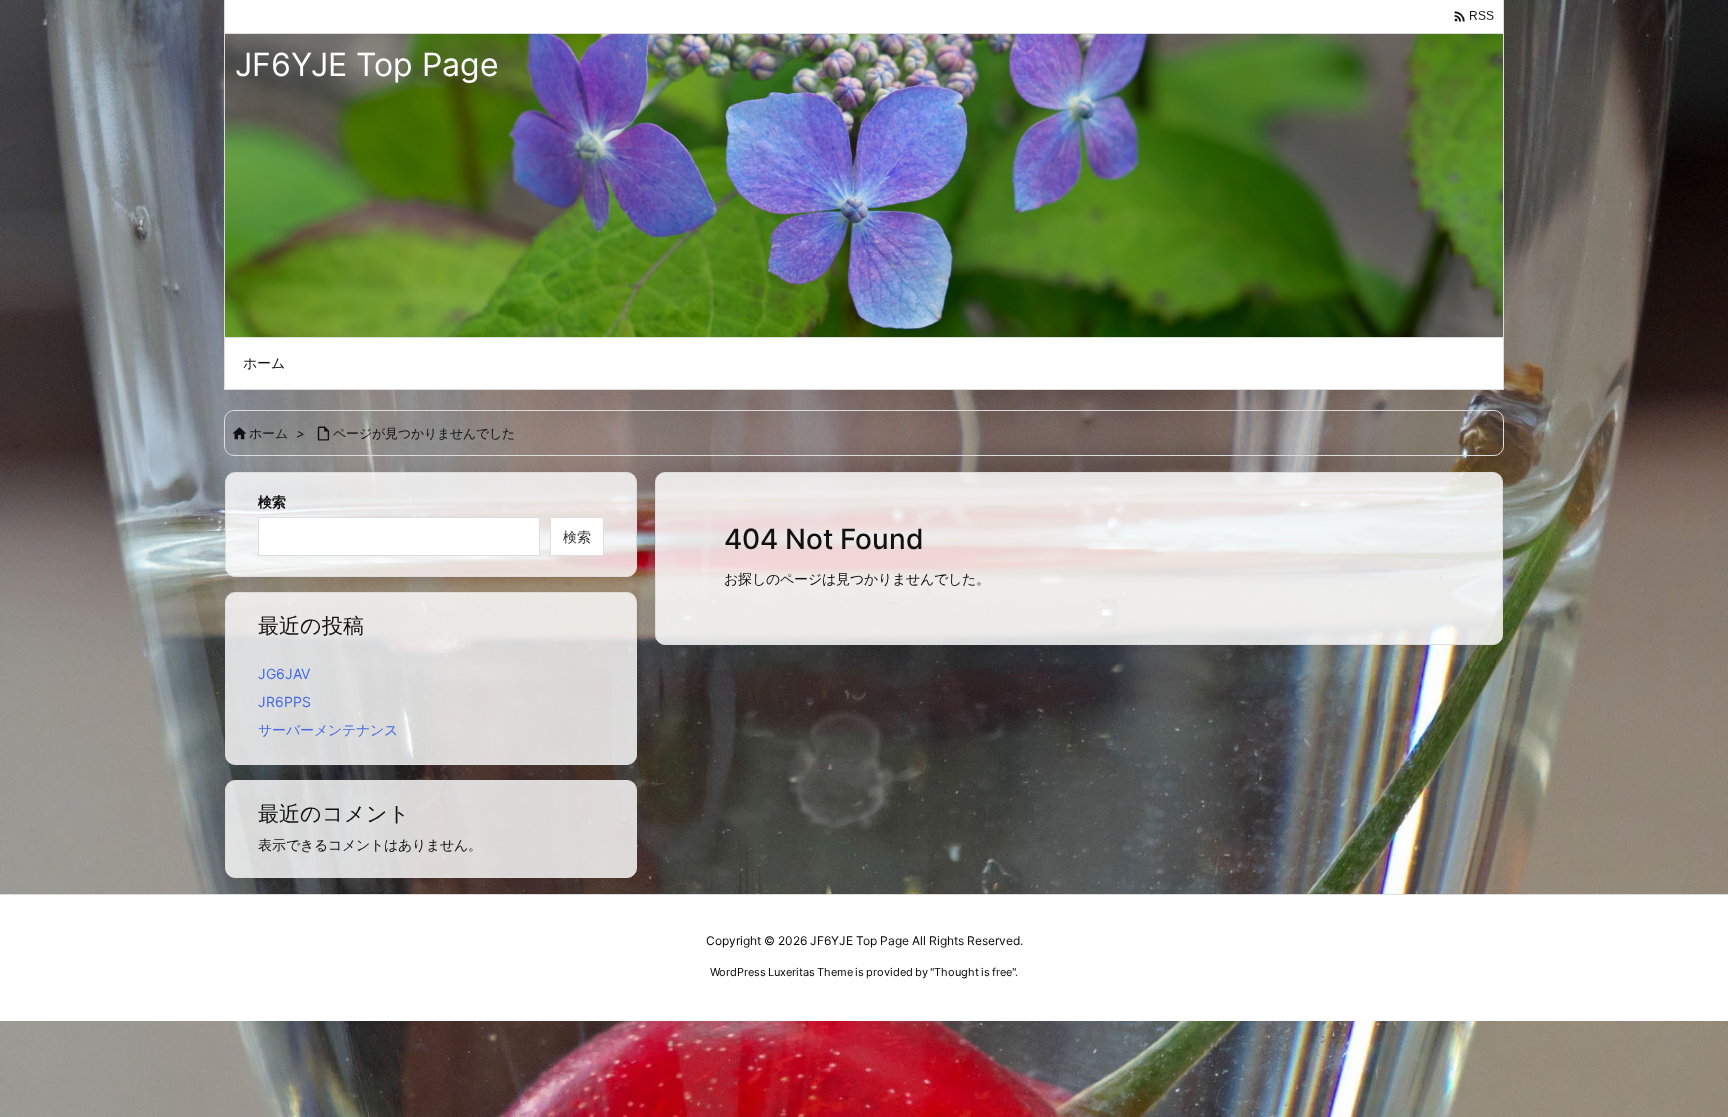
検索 (272, 501)
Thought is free (973, 972)
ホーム (268, 433)
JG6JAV (284, 673)
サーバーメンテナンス (328, 729)
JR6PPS (284, 701)
